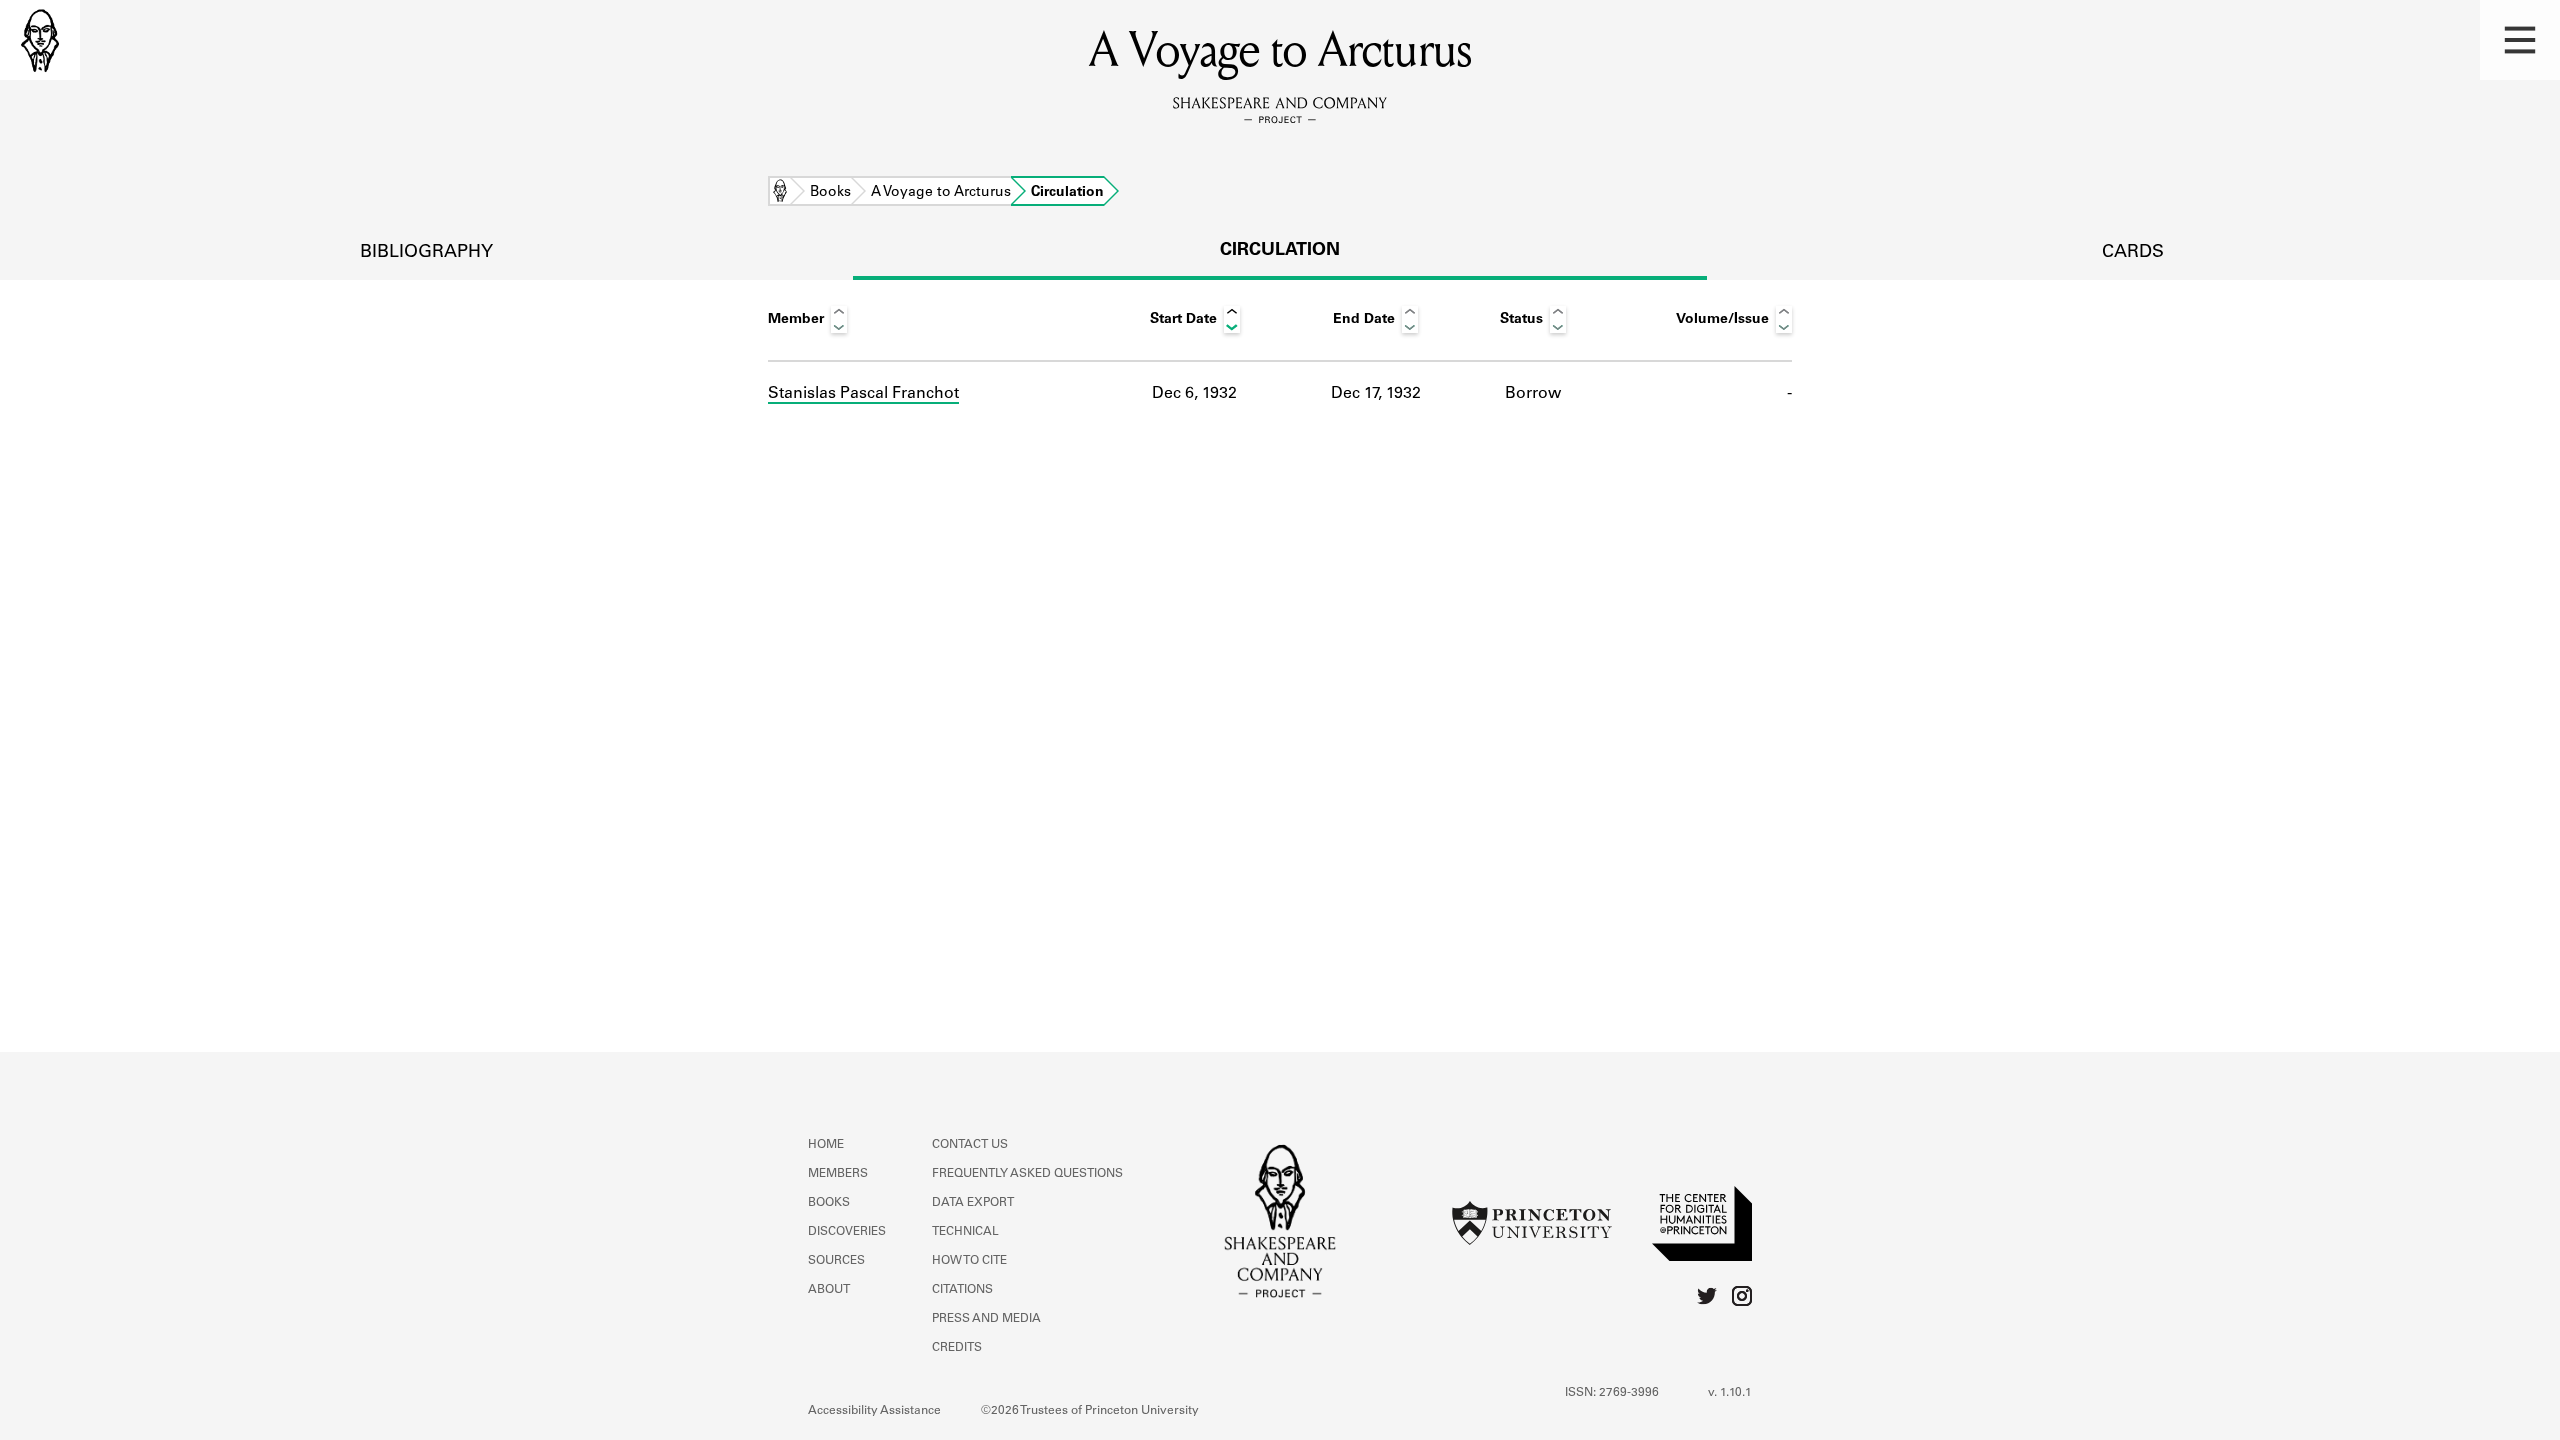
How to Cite (969, 1261)
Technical (965, 1232)
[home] (40, 40)
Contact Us (970, 1145)
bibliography (426, 253)
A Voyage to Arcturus (941, 193)
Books (830, 193)
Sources (836, 1261)
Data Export (973, 1203)
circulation (1280, 251)
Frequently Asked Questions (1027, 1174)
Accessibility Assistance (874, 1411)
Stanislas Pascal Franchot (863, 394)
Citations (962, 1290)
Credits (957, 1348)
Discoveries (847, 1232)
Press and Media (986, 1319)
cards (2133, 253)
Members (838, 1174)
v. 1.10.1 (1730, 1393)
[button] (2520, 40)
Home (780, 193)
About (829, 1290)
